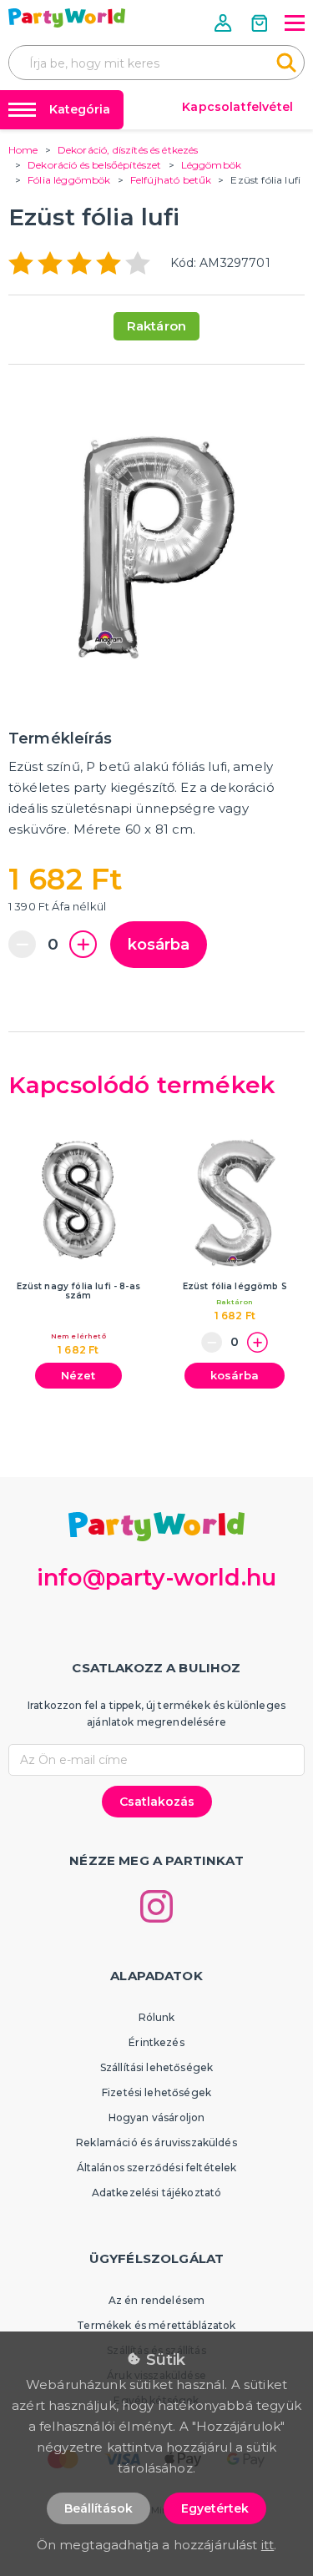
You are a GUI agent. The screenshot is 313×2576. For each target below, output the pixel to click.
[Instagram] (156, 1906)
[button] (225, 23)
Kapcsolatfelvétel (237, 107)
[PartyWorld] (67, 18)
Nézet (78, 1375)
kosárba (159, 945)
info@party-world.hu (156, 1578)
